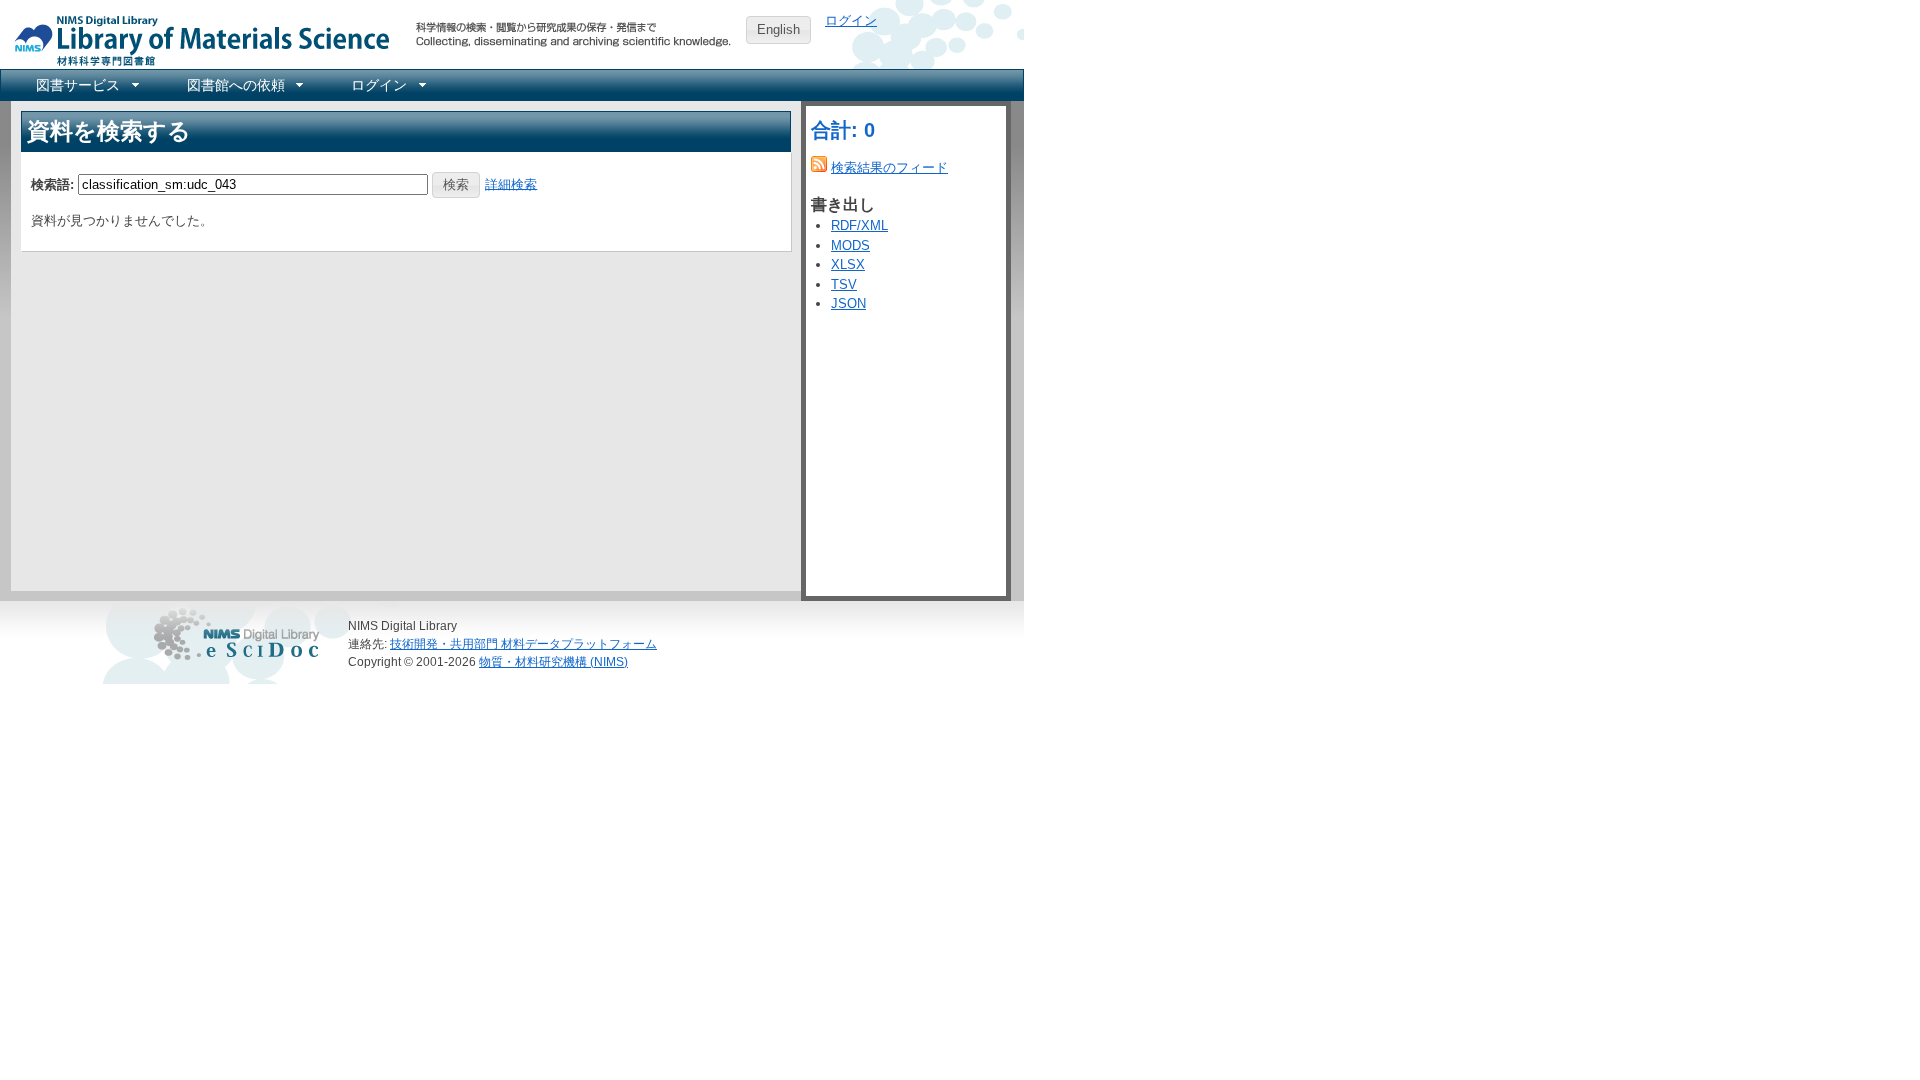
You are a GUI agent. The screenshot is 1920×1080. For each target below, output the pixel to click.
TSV (844, 284)
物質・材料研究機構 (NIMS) (553, 661)
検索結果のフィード (889, 167)
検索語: (52, 183)
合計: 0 (843, 130)
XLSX (848, 264)
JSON (848, 303)
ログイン (851, 20)
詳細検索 (511, 183)
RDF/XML (859, 225)
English (778, 29)
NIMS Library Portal (196, 39)
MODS (850, 245)
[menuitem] (86, 85)
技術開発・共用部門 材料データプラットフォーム (523, 643)
